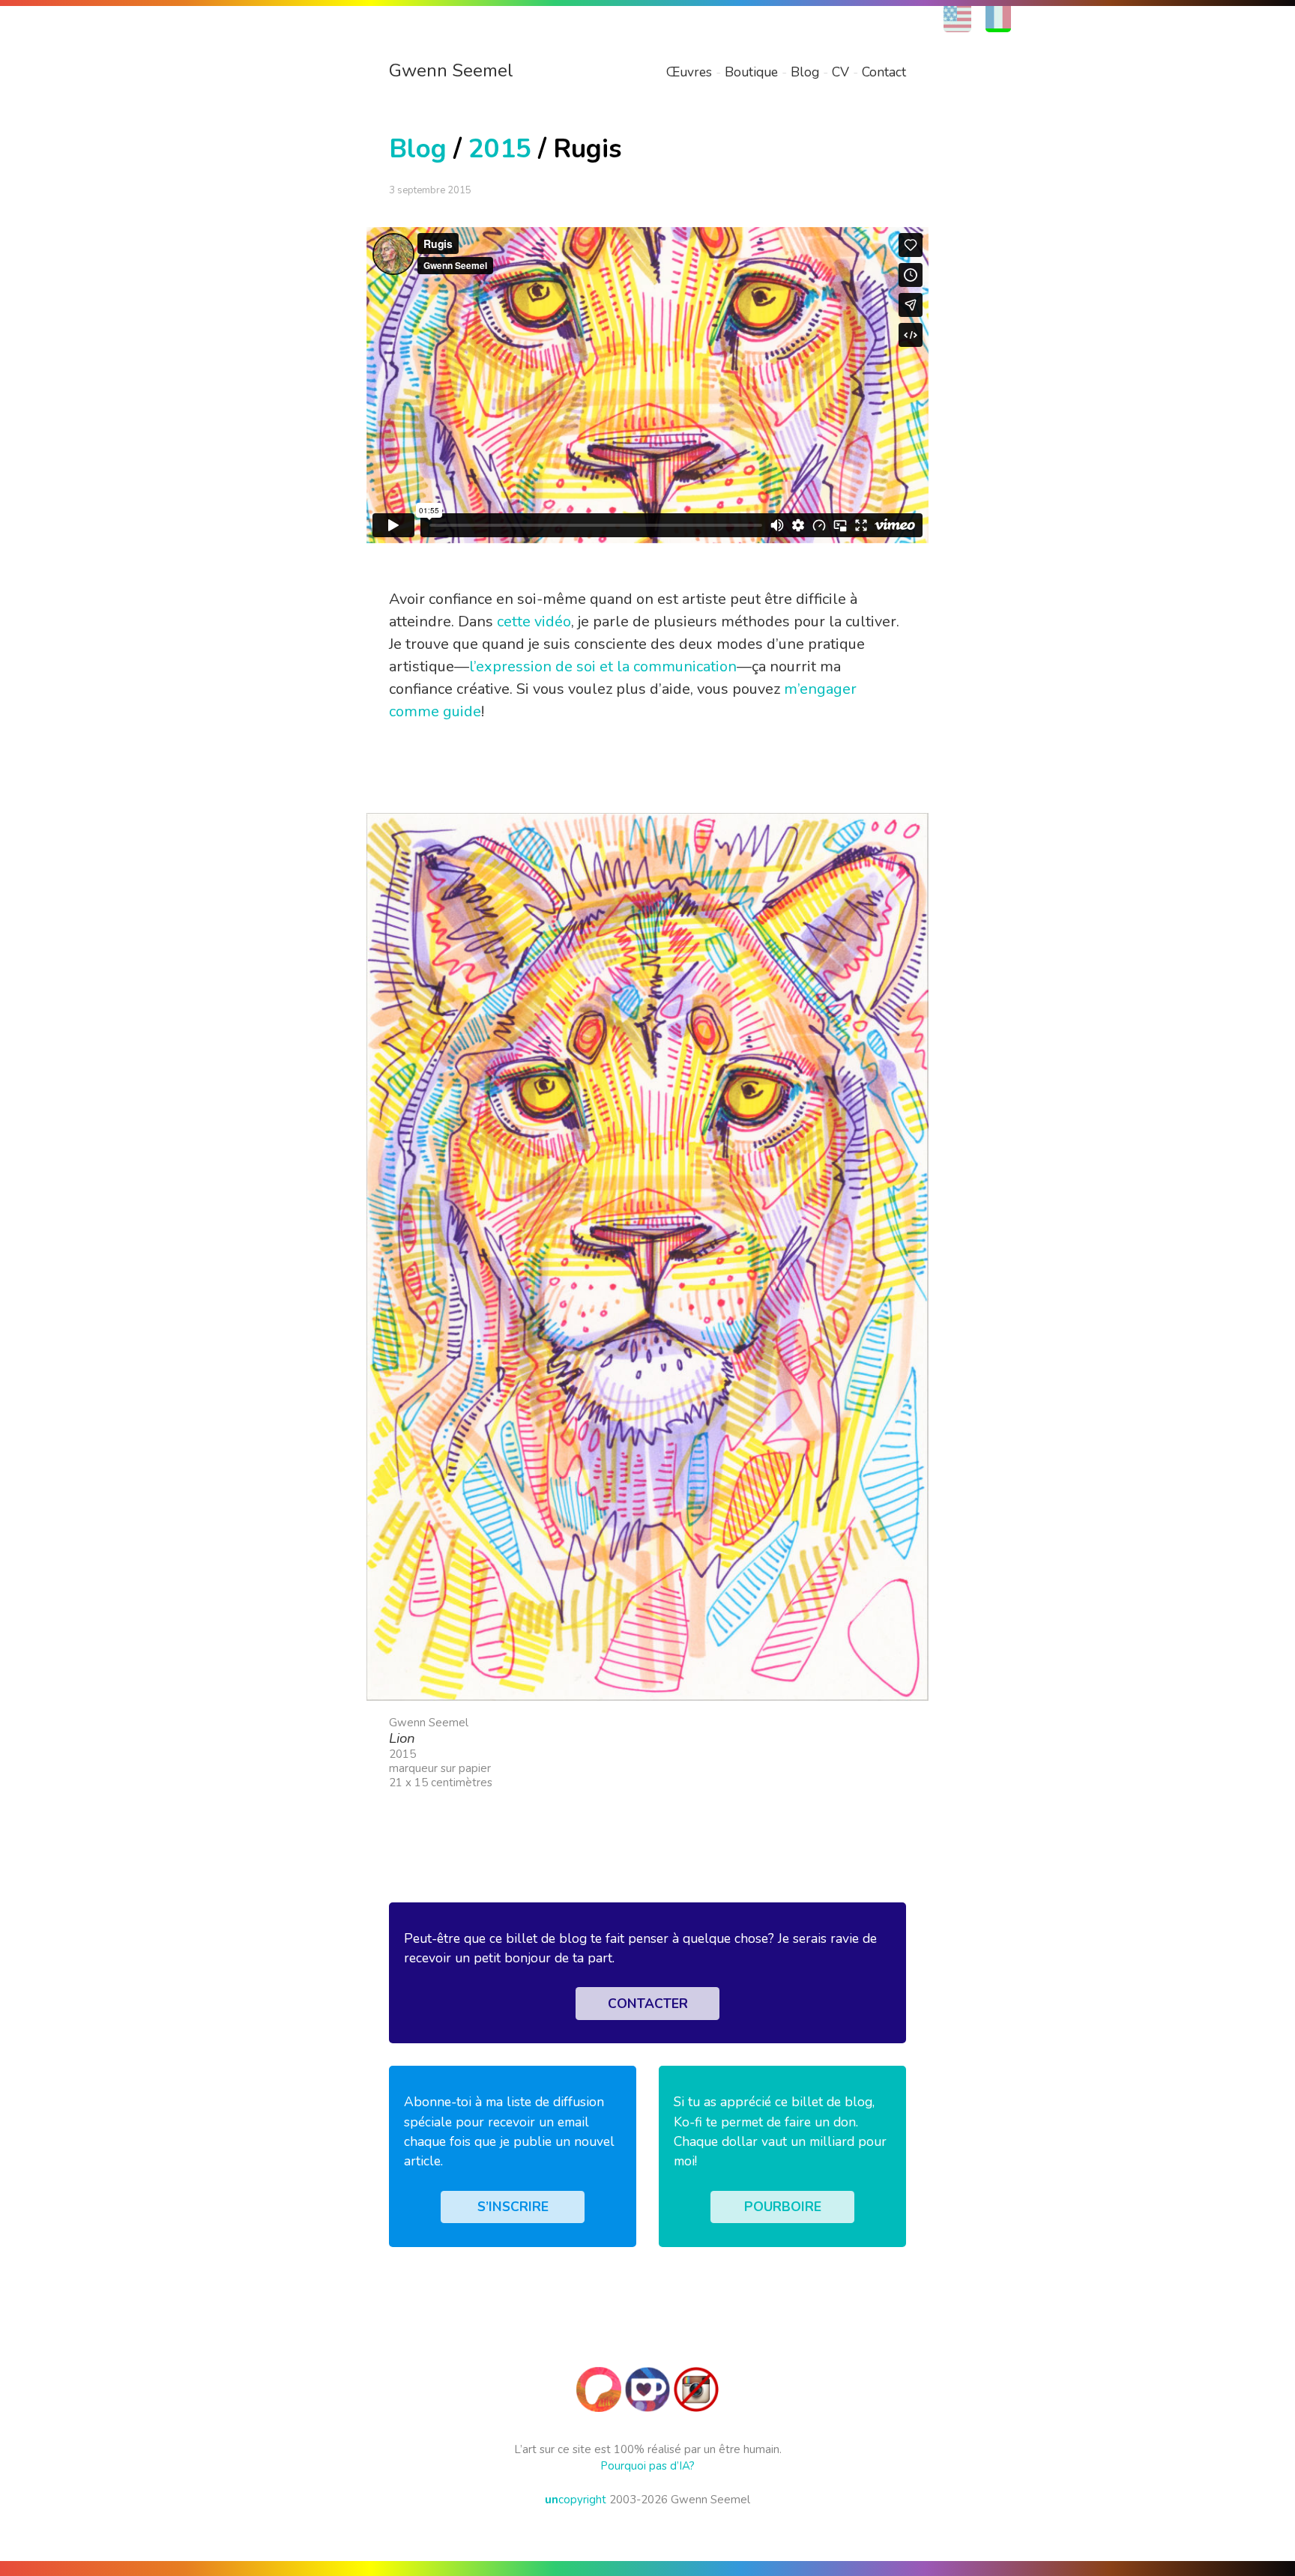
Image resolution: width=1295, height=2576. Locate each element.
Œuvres (689, 72)
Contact (884, 72)
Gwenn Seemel (451, 70)
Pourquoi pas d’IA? (647, 2466)
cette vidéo (534, 622)
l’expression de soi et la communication (603, 666)
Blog (805, 72)
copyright (576, 2500)
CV (840, 72)
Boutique (751, 72)
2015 (500, 149)
